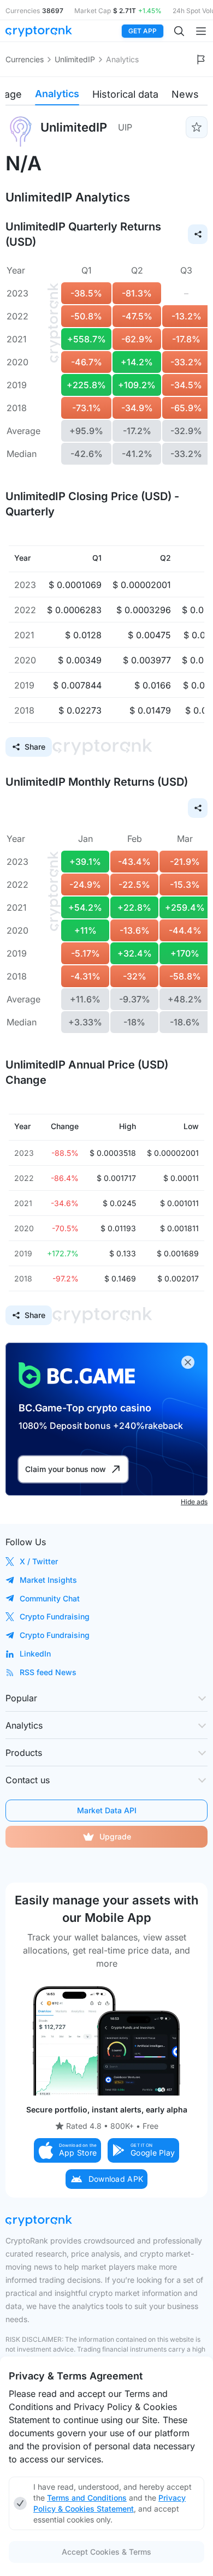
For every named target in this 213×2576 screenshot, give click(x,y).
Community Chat (50, 1598)
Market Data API (107, 1810)
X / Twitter (39, 1561)
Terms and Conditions (87, 2498)
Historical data (125, 94)
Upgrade (115, 1836)
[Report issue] (201, 60)
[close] (188, 1362)
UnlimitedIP (75, 59)
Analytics (57, 94)
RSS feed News (48, 1672)
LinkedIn (35, 1654)
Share (35, 747)
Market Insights (48, 1580)
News (185, 94)
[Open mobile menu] (201, 31)
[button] (68, 2150)
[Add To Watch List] (197, 127)
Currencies (25, 59)
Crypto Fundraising (55, 1616)
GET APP (143, 31)
